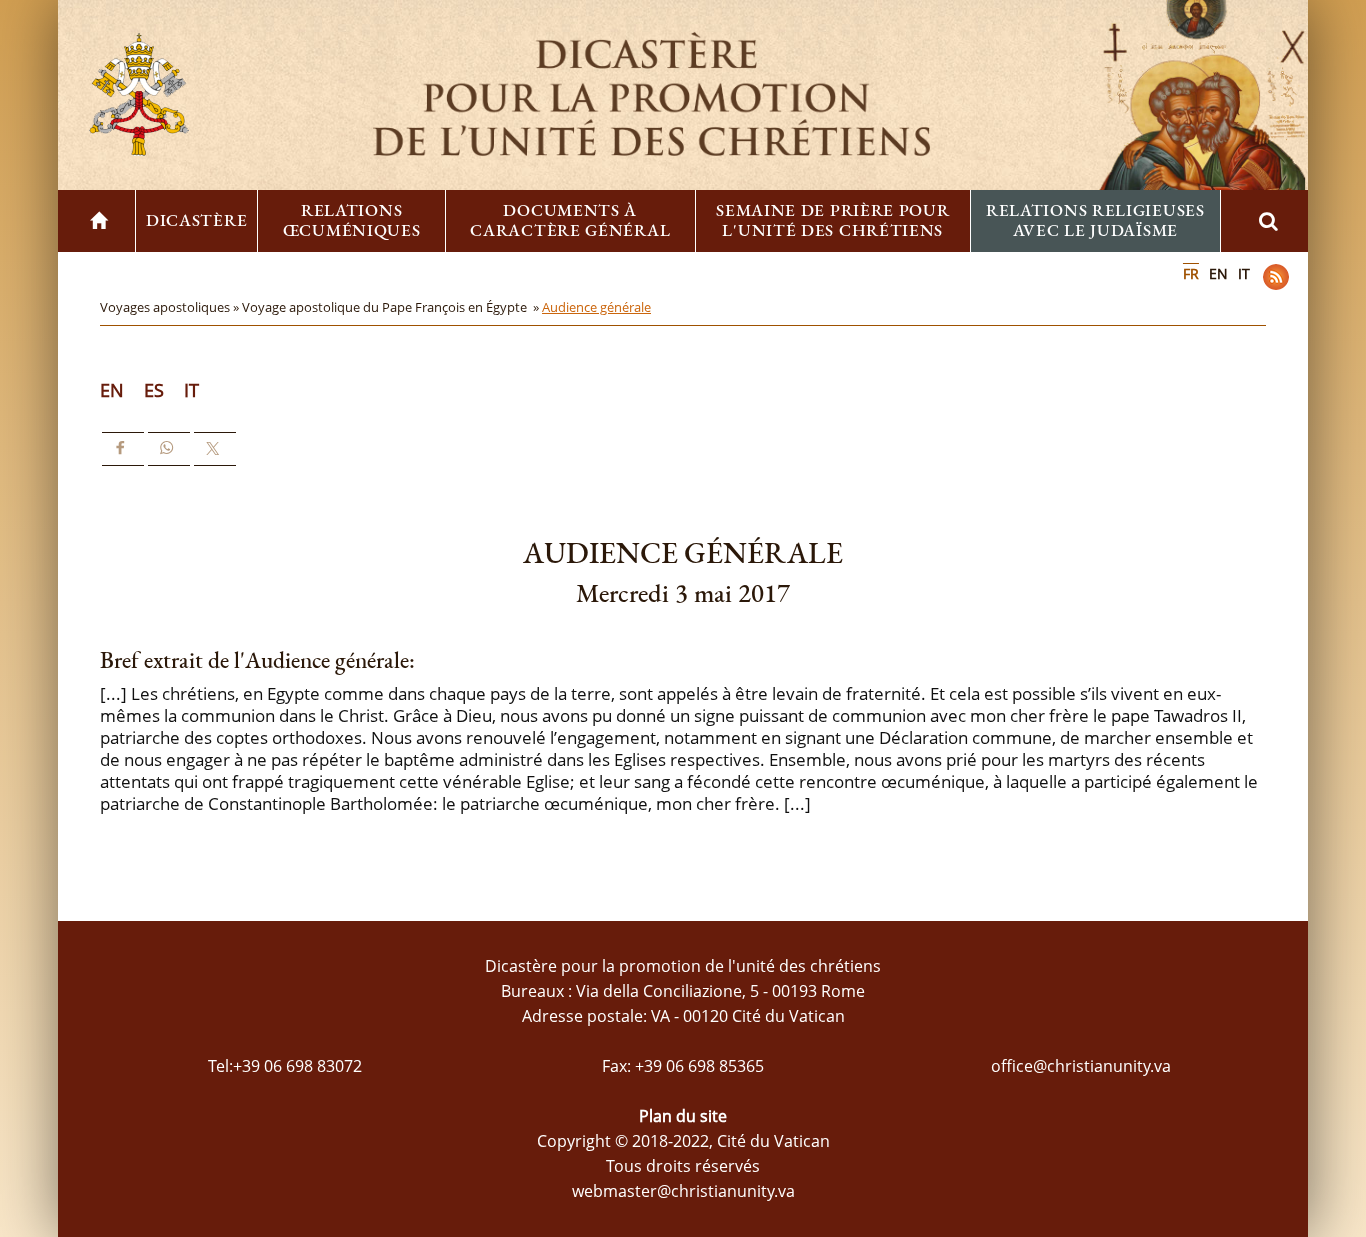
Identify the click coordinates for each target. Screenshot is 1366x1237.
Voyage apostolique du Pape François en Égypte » (392, 307)
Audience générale (596, 307)
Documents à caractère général (570, 220)
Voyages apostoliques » (171, 307)
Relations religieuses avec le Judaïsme (1095, 220)
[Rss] (1276, 277)
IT (1244, 273)
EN (1218, 273)
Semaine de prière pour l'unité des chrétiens (832, 220)
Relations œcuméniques (352, 220)
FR (1191, 273)
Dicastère (196, 220)
